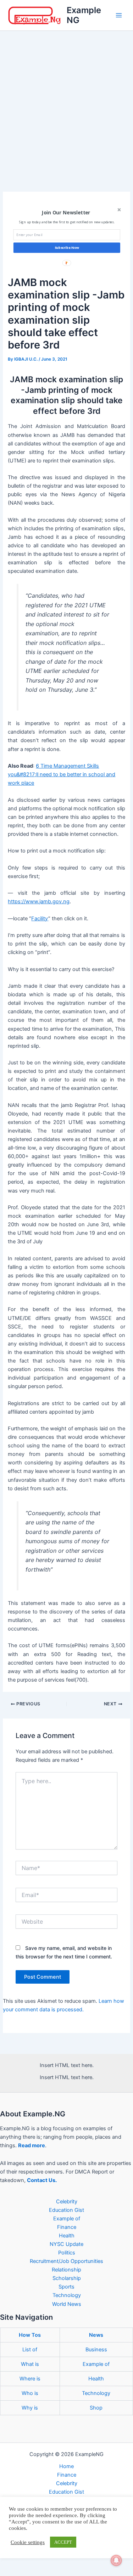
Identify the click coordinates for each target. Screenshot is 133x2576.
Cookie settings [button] (28, 2542)
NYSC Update (66, 2244)
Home (66, 2466)
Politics (67, 2253)
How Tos (30, 2335)
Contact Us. (42, 2180)
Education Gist (66, 2210)
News (96, 2335)
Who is (30, 2393)
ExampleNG (84, 15)
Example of (67, 2219)
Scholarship (67, 2278)
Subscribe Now (66, 248)
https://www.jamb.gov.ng (39, 901)
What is (30, 2364)
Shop (96, 2408)
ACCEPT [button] (63, 2542)
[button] (66, 212)
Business (96, 2350)
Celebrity (67, 2202)
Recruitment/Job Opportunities (66, 2261)
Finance (67, 2227)
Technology (67, 2295)
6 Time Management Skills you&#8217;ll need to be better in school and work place (62, 774)
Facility (40, 919)
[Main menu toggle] (119, 15)
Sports (66, 2287)
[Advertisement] (66, 101)
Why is (30, 2408)
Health (67, 2236)
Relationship (66, 2270)
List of (30, 2350)
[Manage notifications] (116, 2560)
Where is (30, 2379)
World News (67, 2304)
